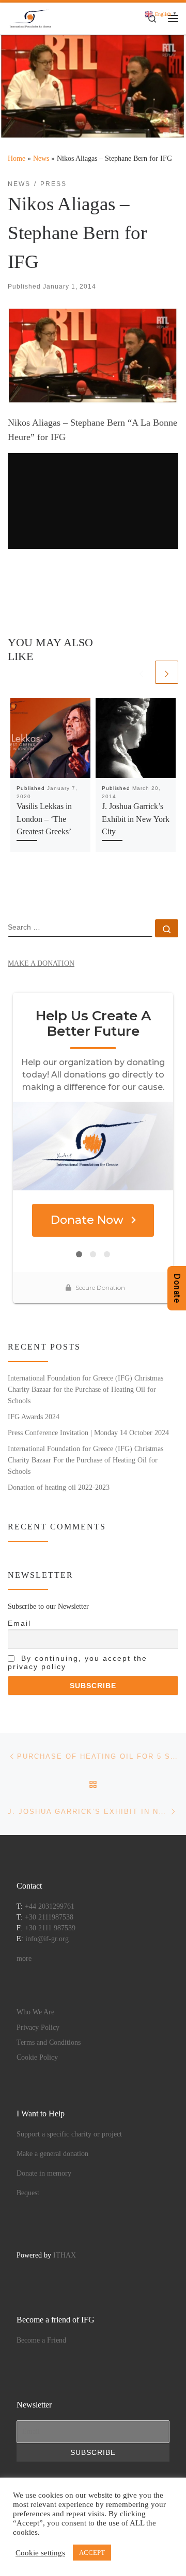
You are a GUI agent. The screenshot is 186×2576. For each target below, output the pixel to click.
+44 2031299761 (50, 1906)
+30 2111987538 (49, 1917)
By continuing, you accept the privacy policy (78, 1662)
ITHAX (65, 2255)
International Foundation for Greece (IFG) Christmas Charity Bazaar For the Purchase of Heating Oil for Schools (86, 1460)
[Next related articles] (167, 672)
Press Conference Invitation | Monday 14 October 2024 (88, 1433)
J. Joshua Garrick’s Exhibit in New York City (136, 819)
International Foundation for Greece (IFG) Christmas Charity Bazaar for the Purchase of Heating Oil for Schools (86, 1389)
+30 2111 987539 (50, 1928)
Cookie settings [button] (40, 2553)
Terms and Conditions (49, 2042)
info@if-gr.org (47, 1939)
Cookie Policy (37, 2057)
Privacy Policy (38, 2027)
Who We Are (35, 2012)
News (41, 158)
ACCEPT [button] (92, 2553)
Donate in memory (44, 2173)
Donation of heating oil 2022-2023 (59, 1487)
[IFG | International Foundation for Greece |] (31, 17)
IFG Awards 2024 (34, 1417)
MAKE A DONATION (41, 963)
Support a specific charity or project (69, 2134)
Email (19, 1623)
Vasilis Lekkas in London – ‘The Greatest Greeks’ (44, 819)
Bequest (28, 2193)
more (24, 1958)
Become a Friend (41, 2340)
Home (17, 158)
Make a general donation (52, 2154)
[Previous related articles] (141, 672)
